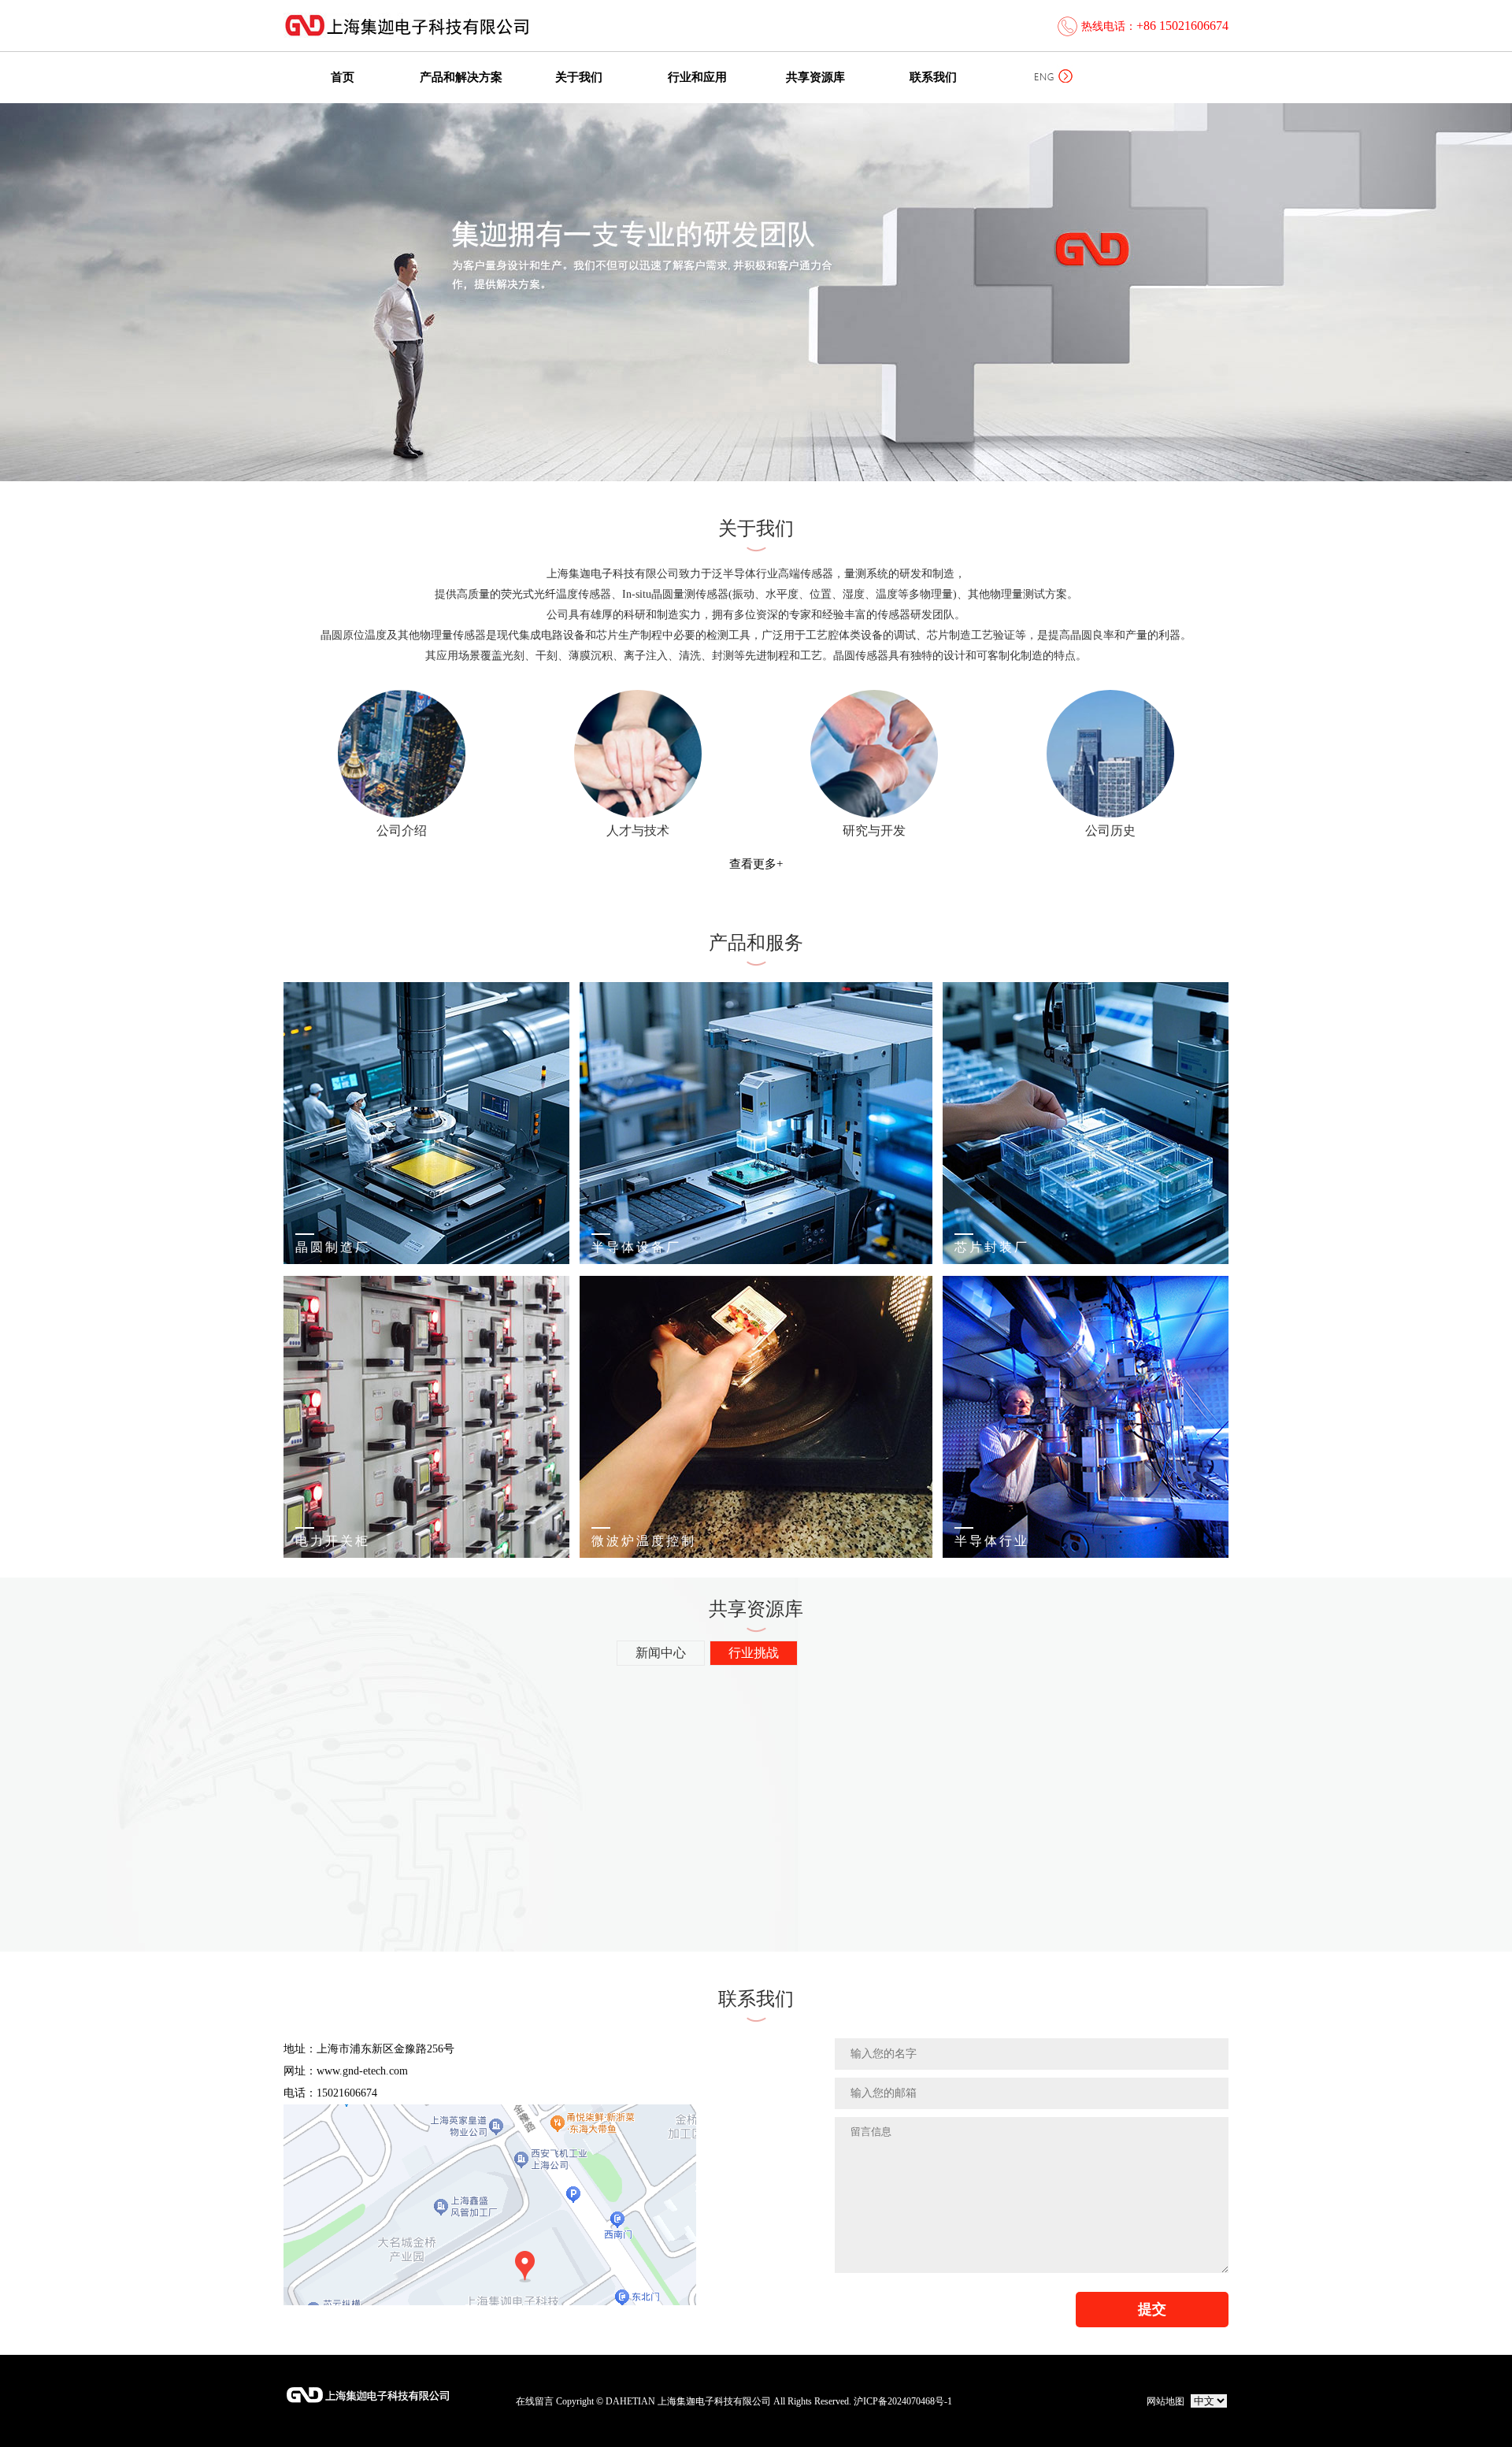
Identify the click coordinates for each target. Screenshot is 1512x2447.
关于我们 (579, 77)
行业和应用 (697, 77)
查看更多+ (756, 864)
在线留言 (535, 2401)
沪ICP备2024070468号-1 (903, 2401)
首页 (343, 77)
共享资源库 (815, 77)
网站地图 (1165, 2401)
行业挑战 (754, 1653)
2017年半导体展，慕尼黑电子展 (487, 1695)
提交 (1152, 2309)
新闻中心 (661, 1653)
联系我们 (933, 77)
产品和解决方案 (461, 77)
